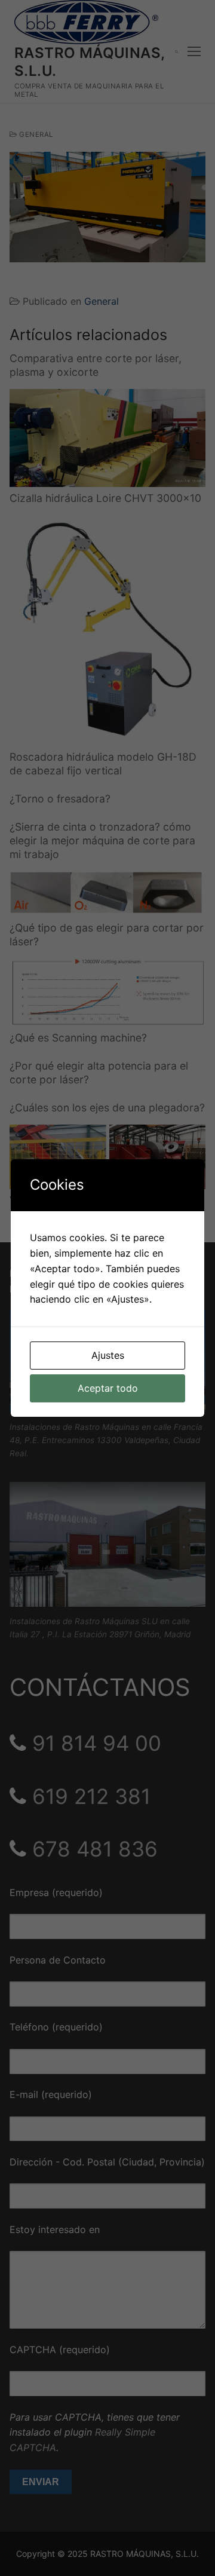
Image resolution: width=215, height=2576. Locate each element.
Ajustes (108, 1355)
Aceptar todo (108, 1388)
